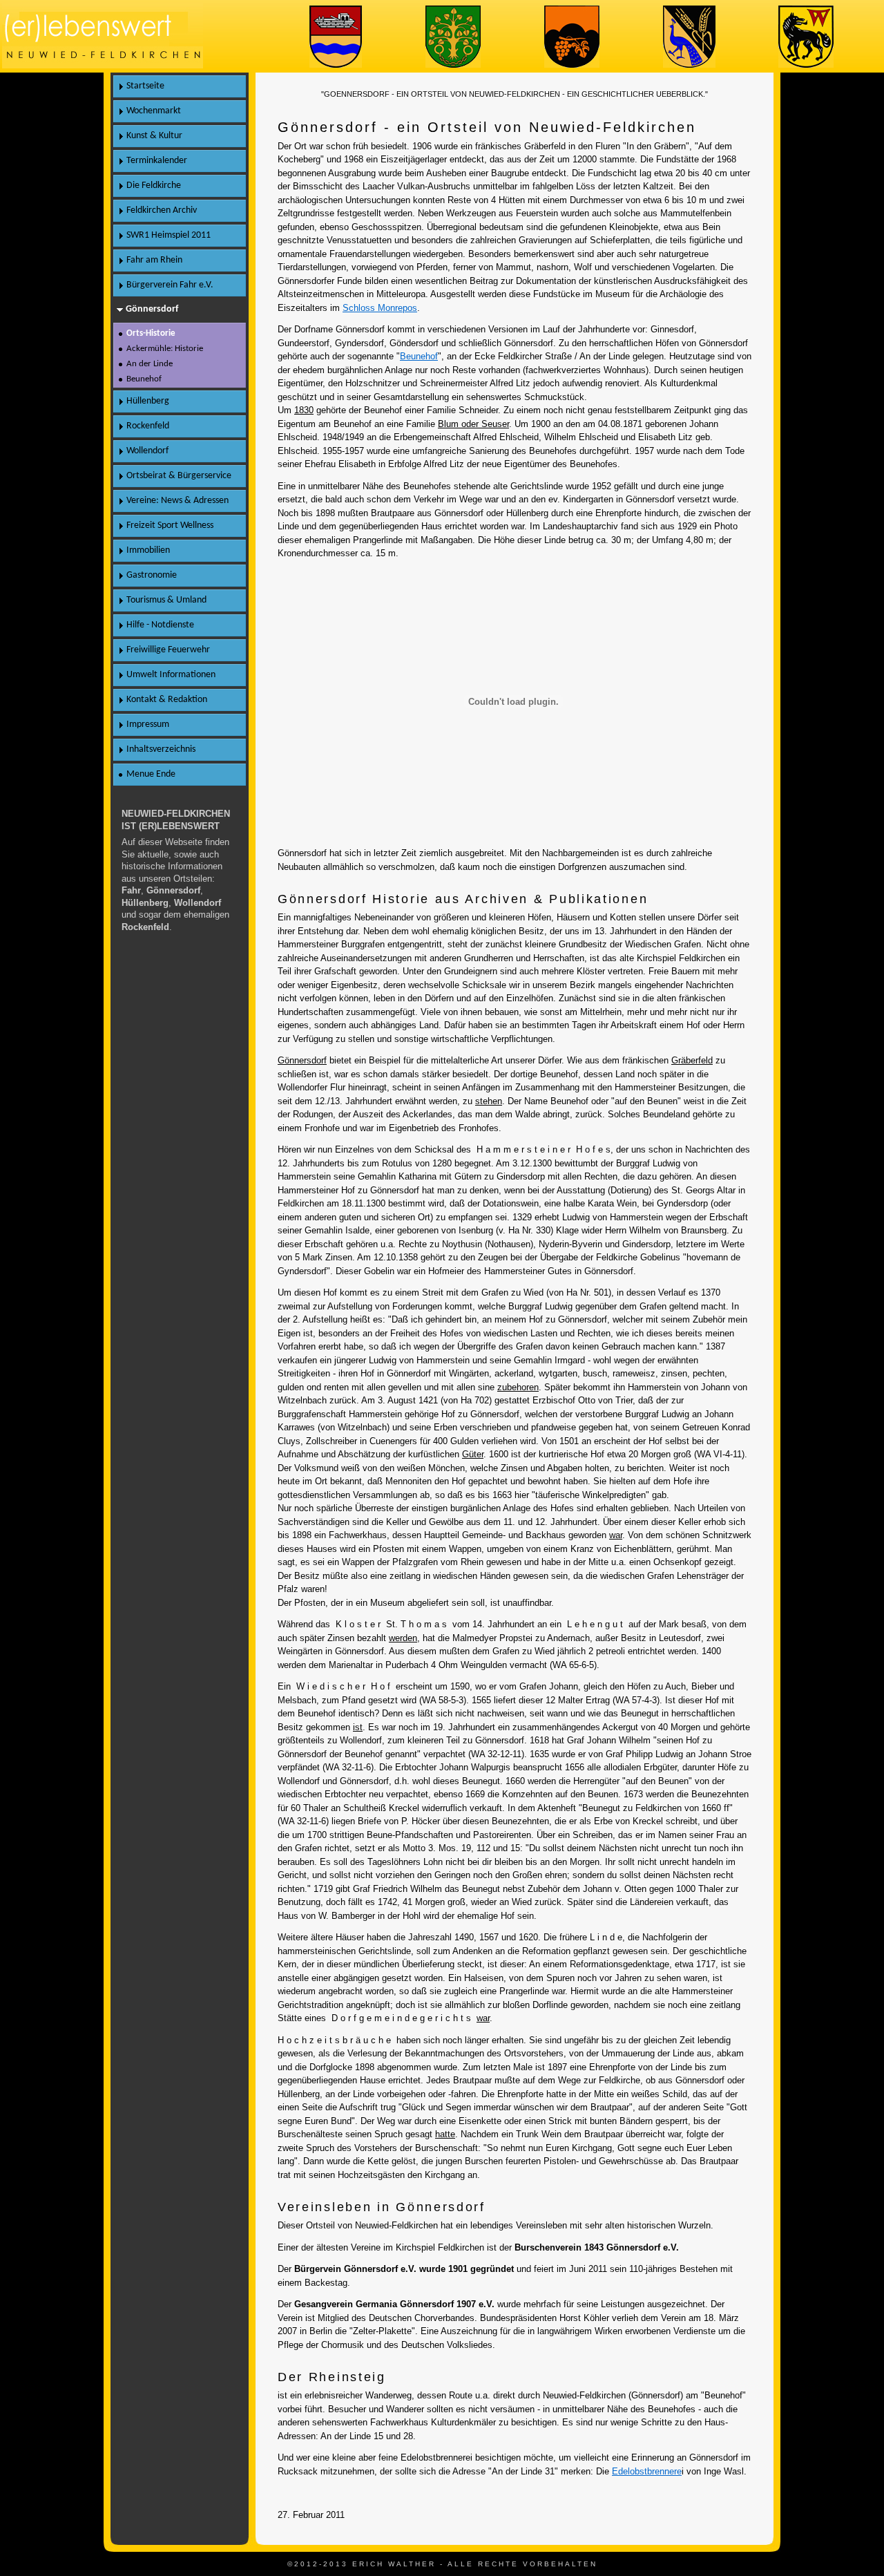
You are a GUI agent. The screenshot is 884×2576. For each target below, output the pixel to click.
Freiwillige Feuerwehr (168, 650)
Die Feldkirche (154, 186)
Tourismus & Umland (166, 600)
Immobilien (148, 550)
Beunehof (419, 356)
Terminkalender (157, 161)
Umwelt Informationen (171, 675)
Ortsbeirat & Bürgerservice (179, 476)
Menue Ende (151, 774)
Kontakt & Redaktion (167, 700)
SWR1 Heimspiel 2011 (169, 235)
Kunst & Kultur (154, 136)
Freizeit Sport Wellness (170, 525)
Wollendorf (147, 451)
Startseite (145, 86)
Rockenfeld (148, 426)
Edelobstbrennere (647, 2471)
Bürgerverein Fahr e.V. (170, 285)
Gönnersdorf (152, 309)
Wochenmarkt (154, 111)
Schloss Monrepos (380, 308)
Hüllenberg (148, 401)
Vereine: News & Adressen (177, 501)
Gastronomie (152, 575)
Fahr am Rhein (154, 260)
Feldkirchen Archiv (162, 210)
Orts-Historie (151, 333)
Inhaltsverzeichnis (161, 749)
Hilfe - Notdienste (160, 625)
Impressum (148, 724)
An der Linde (150, 364)
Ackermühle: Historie (165, 349)
